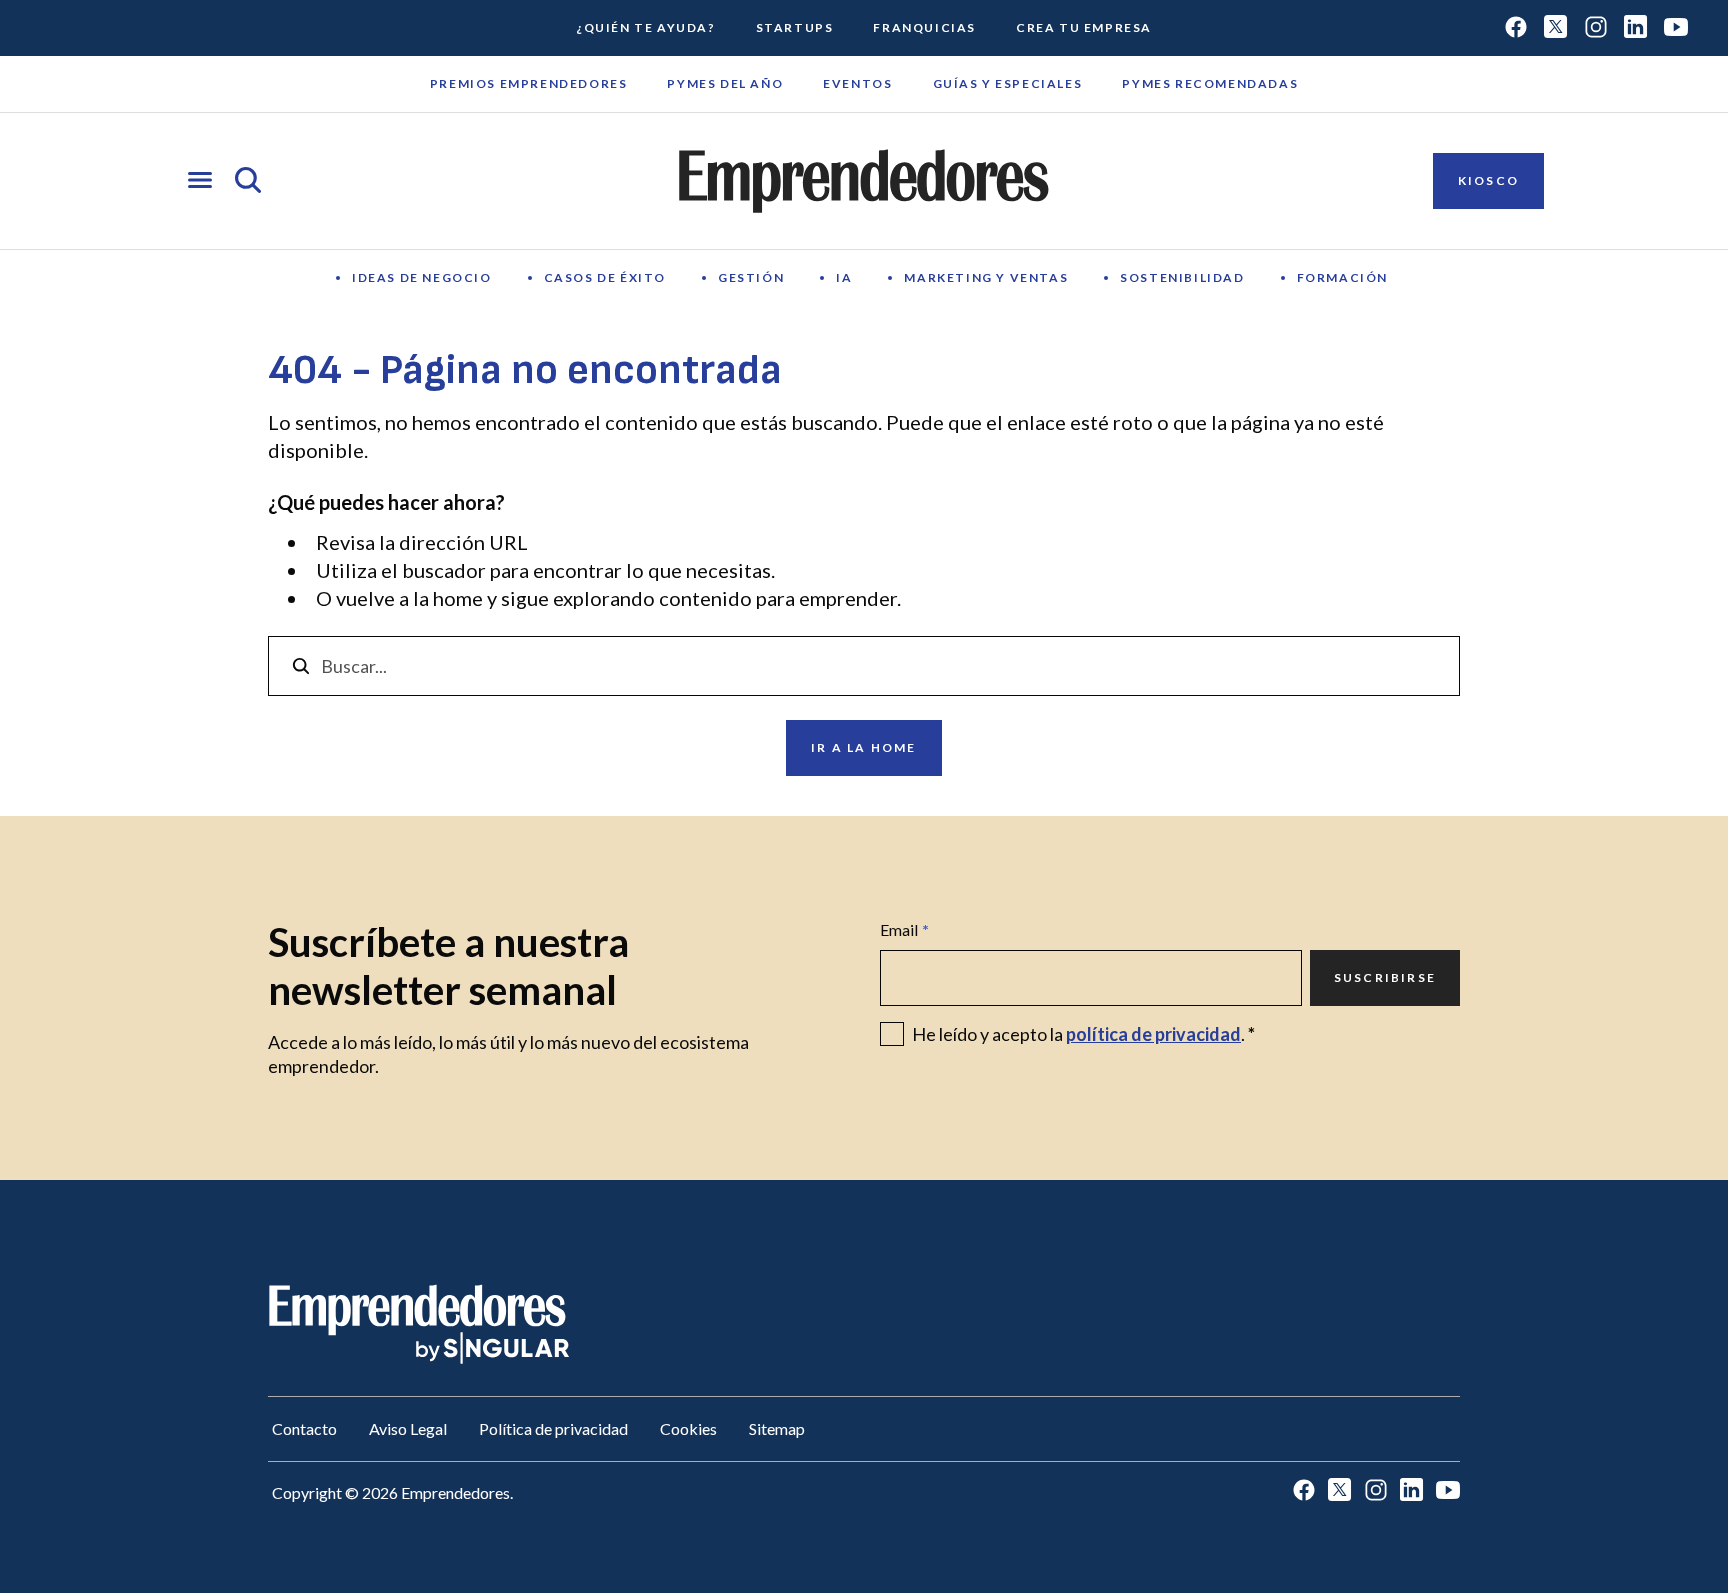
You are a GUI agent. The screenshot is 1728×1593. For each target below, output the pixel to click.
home (458, 598)
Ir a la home (863, 747)
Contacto (304, 1428)
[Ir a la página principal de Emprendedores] (864, 181)
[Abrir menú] (200, 181)
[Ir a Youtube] (1676, 28)
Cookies (688, 1428)
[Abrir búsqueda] (248, 181)
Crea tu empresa (1084, 27)
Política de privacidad (553, 1428)
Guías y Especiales (1008, 83)
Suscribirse (1385, 977)
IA (844, 277)
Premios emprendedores (529, 83)
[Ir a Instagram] (1596, 28)
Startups (795, 27)
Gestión (751, 277)
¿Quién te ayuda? (646, 27)
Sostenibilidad (1182, 277)
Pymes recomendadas (1210, 83)
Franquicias (924, 27)
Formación (1342, 277)
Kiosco (1488, 180)
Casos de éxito (605, 277)
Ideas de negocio (422, 277)
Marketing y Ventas (986, 277)
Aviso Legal (408, 1428)
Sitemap (777, 1428)
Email (904, 929)
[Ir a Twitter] (1556, 28)
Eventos (857, 83)
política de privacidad (1153, 1034)
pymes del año (725, 83)
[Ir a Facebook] (1516, 28)
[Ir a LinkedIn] (1636, 28)
